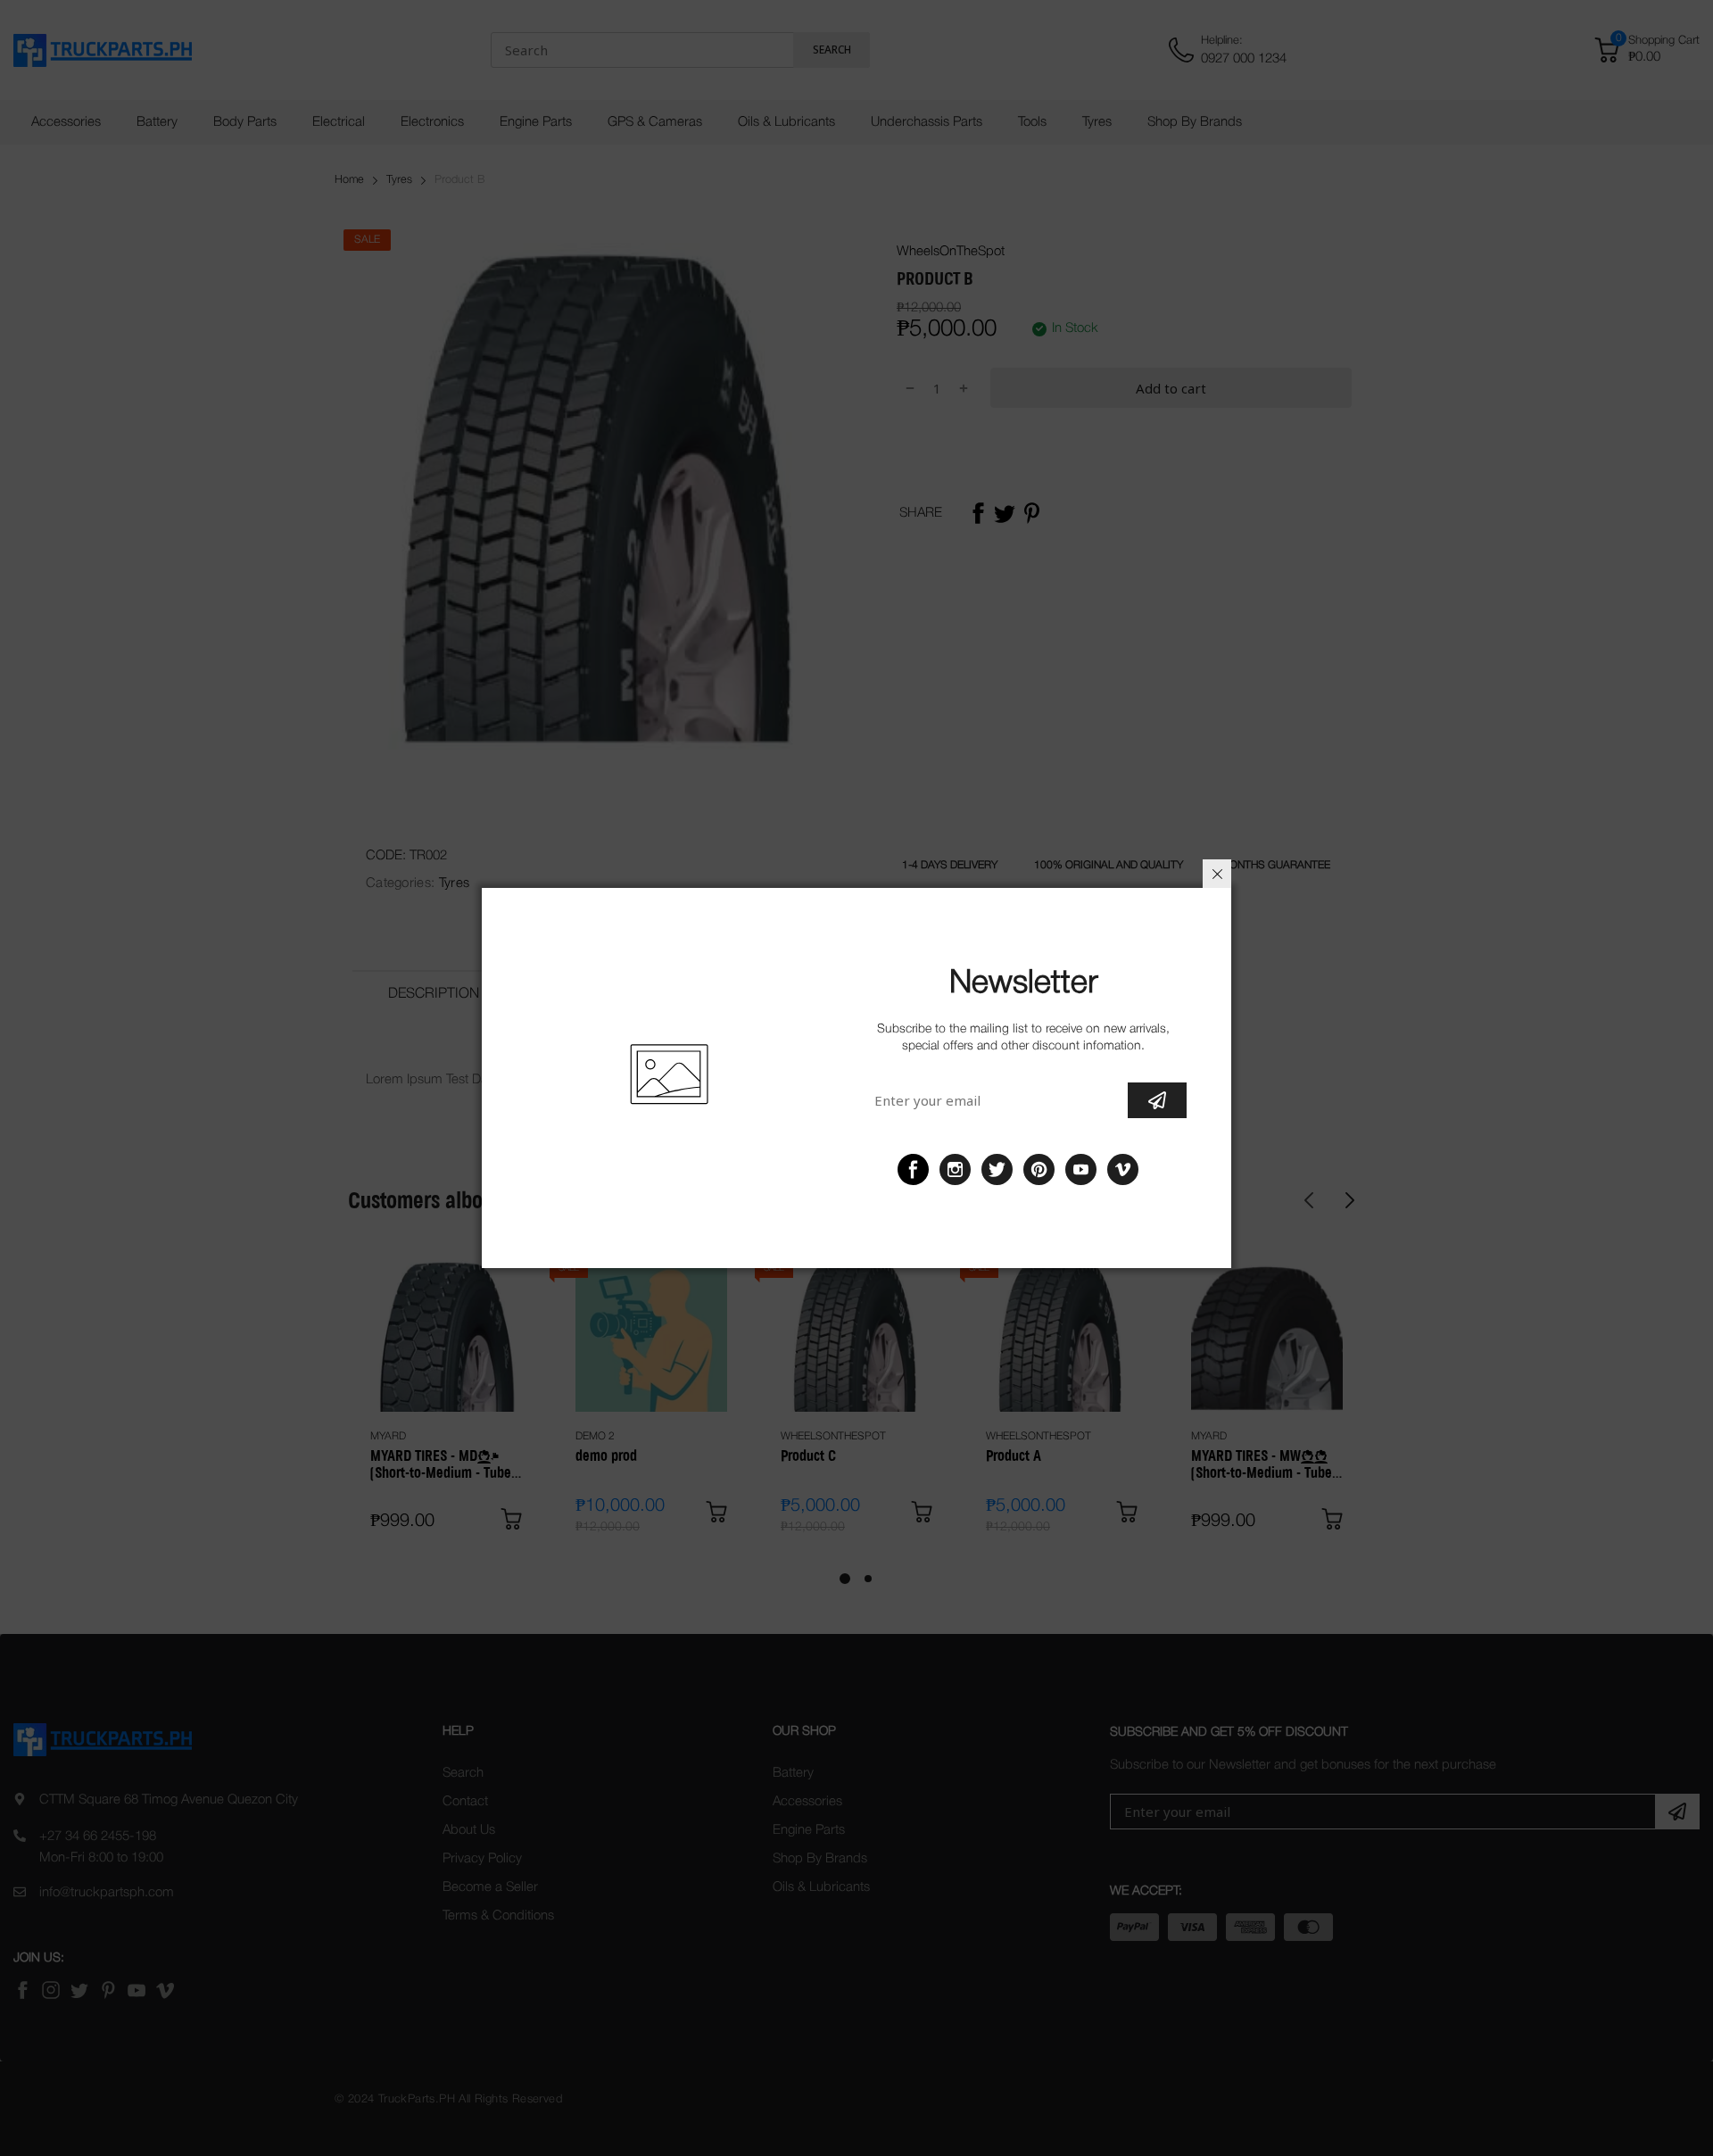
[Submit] (1157, 1100)
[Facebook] (913, 1169)
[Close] (1217, 874)
